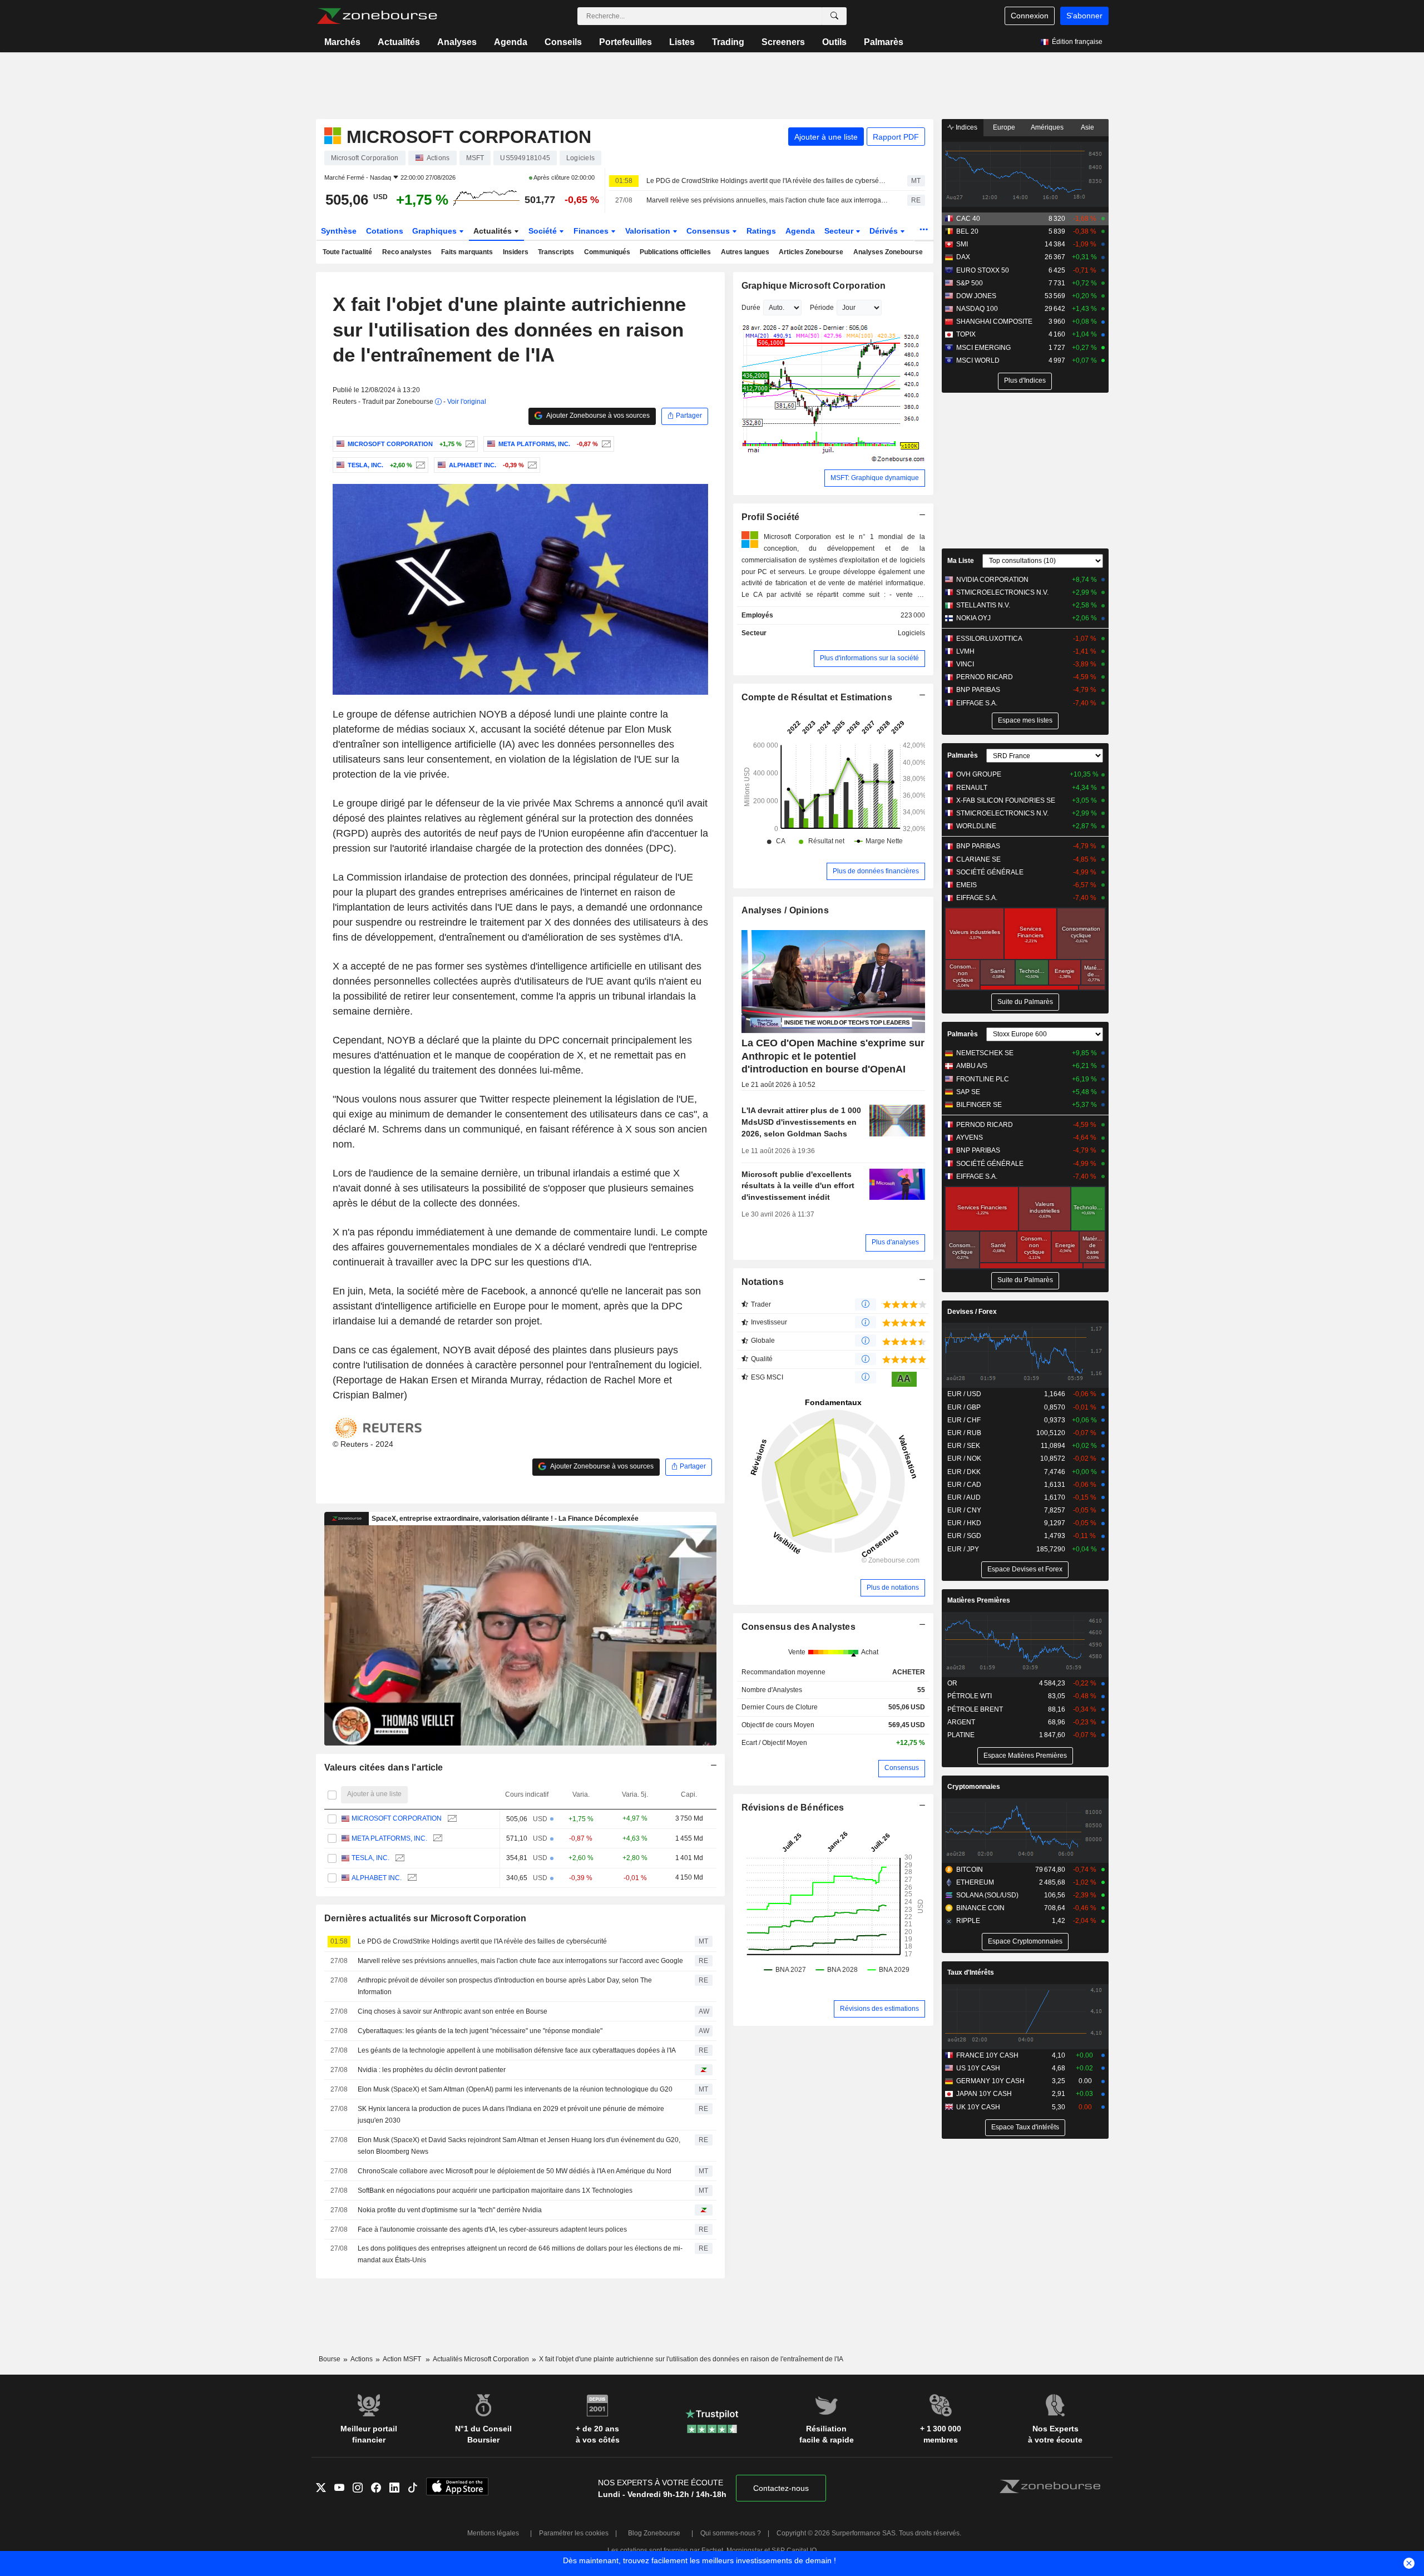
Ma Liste (961, 561)
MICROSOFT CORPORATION (397, 1818)
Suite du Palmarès (1025, 1002)
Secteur (840, 231)
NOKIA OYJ (973, 618)
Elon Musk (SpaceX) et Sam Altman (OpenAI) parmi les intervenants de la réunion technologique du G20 (515, 2089)
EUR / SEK (964, 1446)
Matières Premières (979, 1600)
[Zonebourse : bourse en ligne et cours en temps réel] (377, 16)
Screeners (783, 42)
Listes (682, 42)
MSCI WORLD (978, 360)
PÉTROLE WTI (970, 1696)
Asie (1087, 127)
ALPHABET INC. (377, 1878)
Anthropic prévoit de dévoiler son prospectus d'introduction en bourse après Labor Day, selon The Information (505, 1986)
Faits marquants (467, 252)
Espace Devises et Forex (1025, 1569)
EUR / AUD (964, 1497)
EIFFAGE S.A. (977, 703)
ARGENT (961, 1722)
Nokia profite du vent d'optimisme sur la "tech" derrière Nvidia (450, 2210)
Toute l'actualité (347, 252)
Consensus (709, 231)
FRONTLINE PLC (983, 1079)
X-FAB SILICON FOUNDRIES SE (1006, 800)
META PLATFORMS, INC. (389, 1838)
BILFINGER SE (979, 1105)
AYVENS (970, 1138)
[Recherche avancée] (834, 16)
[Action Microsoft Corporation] (469, 444)
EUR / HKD (964, 1523)
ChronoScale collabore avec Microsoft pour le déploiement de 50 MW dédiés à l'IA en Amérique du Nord (515, 2171)
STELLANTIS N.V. (983, 605)
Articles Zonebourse (811, 252)
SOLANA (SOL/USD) (987, 1895)
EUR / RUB (964, 1433)
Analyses (457, 42)
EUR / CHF (964, 1420)
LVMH (965, 651)
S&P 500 (970, 283)
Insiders (516, 252)
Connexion (1030, 16)
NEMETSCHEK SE (985, 1053)
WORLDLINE (976, 826)
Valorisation (649, 231)
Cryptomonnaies (974, 1787)
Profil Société (771, 517)
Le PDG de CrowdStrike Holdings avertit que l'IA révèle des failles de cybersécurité (767, 181)
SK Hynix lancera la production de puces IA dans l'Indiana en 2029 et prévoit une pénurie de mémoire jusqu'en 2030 (511, 2115)
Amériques (1047, 127)
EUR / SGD (964, 1536)
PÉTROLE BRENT (975, 1709)
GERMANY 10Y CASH (990, 2081)
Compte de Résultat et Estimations (817, 697)
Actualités (399, 42)
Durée (751, 308)
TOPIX (966, 334)
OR (952, 1683)
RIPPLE (968, 1921)
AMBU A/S (972, 1066)
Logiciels (911, 633)
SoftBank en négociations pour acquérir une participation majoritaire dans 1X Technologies (495, 2191)
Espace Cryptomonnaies (1025, 1941)
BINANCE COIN (980, 1908)
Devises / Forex (972, 1312)
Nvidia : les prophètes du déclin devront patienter (432, 2070)
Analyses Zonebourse (888, 252)
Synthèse (339, 231)
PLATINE (961, 1735)
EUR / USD (964, 1394)
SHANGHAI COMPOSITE (994, 322)
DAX (963, 257)
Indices (966, 127)
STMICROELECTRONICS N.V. (1002, 592)
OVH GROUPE (979, 774)
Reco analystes (407, 252)
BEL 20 (967, 231)
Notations (763, 1282)
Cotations (385, 231)
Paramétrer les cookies (574, 2533)
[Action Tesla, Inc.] (419, 465)
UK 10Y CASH (978, 2107)
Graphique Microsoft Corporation (814, 286)
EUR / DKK (964, 1472)
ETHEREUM (975, 1882)
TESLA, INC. (370, 1858)
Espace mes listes (1025, 720)
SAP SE (968, 1092)
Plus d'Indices (1025, 380)
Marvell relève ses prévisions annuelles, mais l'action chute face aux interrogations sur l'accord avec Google (767, 200)
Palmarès (884, 42)
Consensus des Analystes (799, 1627)
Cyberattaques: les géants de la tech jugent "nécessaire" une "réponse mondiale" (480, 2031)
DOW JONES (976, 296)
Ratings (761, 231)
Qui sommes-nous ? (731, 2533)
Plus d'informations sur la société (869, 658)
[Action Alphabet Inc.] (531, 465)
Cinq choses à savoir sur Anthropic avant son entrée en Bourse (453, 2011)
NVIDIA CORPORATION (992, 580)
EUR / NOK (964, 1458)
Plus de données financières (876, 871)
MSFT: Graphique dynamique (875, 478)
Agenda (511, 42)
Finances (592, 231)
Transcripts (556, 252)
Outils (834, 42)
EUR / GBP (964, 1407)
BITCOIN (970, 1870)
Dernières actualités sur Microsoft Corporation (426, 1918)
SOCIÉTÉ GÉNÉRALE (990, 872)
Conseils (563, 42)
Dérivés (885, 231)
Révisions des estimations (879, 2009)
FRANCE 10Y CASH (987, 2055)
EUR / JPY (963, 1549)
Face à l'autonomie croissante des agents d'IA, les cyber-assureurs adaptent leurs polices (492, 2229)
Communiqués (607, 252)
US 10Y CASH (978, 2068)
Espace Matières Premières (1025, 1756)
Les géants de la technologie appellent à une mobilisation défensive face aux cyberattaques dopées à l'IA (517, 2050)
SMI (962, 244)
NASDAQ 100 (977, 309)
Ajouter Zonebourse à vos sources (597, 416)
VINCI (965, 664)
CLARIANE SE (978, 859)
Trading (728, 42)
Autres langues (745, 252)
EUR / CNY (964, 1510)
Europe (1004, 127)
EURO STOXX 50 (983, 270)
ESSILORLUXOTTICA (989, 639)
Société (544, 231)
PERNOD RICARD (985, 677)
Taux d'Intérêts (971, 1972)
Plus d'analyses (895, 1242)
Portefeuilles (626, 42)
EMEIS (966, 885)
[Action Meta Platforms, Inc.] (605, 444)
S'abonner (1084, 16)
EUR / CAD (964, 1485)
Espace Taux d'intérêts (1025, 2127)
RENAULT (972, 788)
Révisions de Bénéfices (793, 1808)
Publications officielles (675, 252)
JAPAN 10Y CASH (984, 2094)
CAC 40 (968, 219)
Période (822, 308)
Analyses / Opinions (785, 910)
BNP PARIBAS (978, 690)
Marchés (342, 42)
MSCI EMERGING (983, 348)
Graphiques (436, 231)
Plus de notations (893, 1588)
